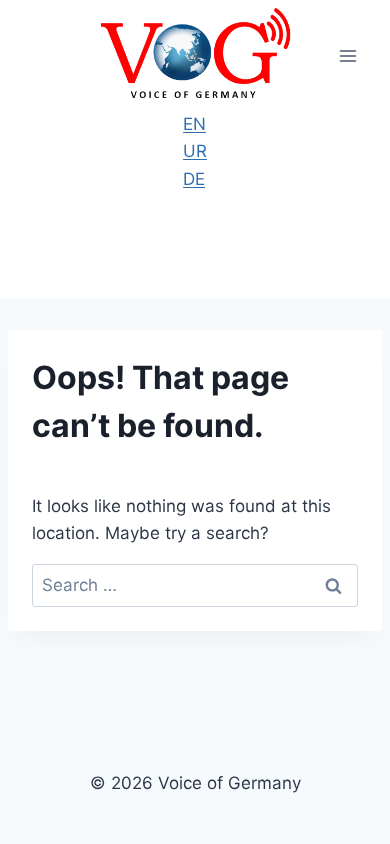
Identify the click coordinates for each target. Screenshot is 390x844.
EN (194, 124)
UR (195, 151)
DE (194, 179)
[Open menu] (347, 55)
